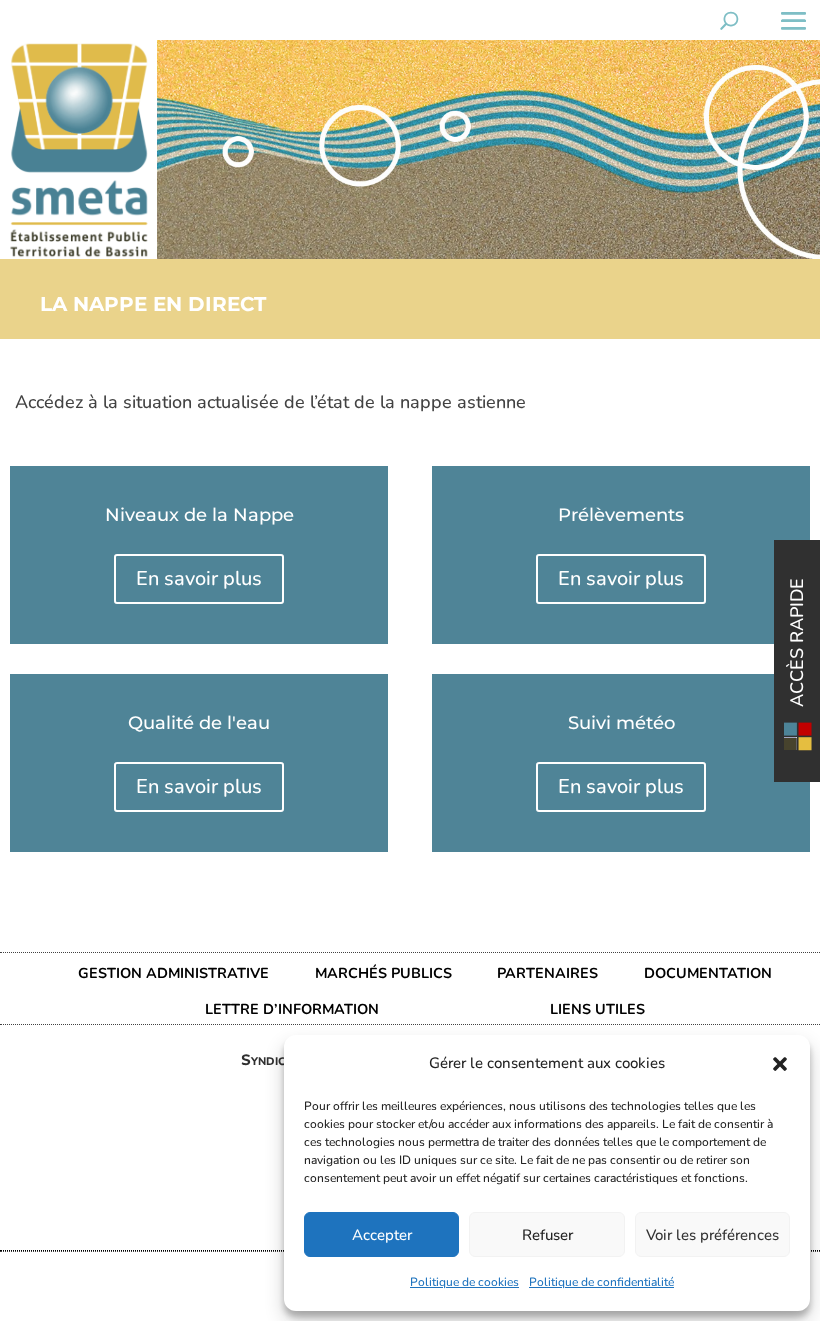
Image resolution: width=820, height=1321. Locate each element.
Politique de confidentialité (601, 1282)
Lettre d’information (292, 1009)
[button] (780, 1064)
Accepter (382, 1235)
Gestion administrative (173, 973)
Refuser (547, 1235)
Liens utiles (597, 1009)
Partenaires (547, 973)
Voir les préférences (712, 1235)
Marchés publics (383, 973)
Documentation (708, 973)
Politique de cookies (464, 1282)
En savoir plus (199, 578)
